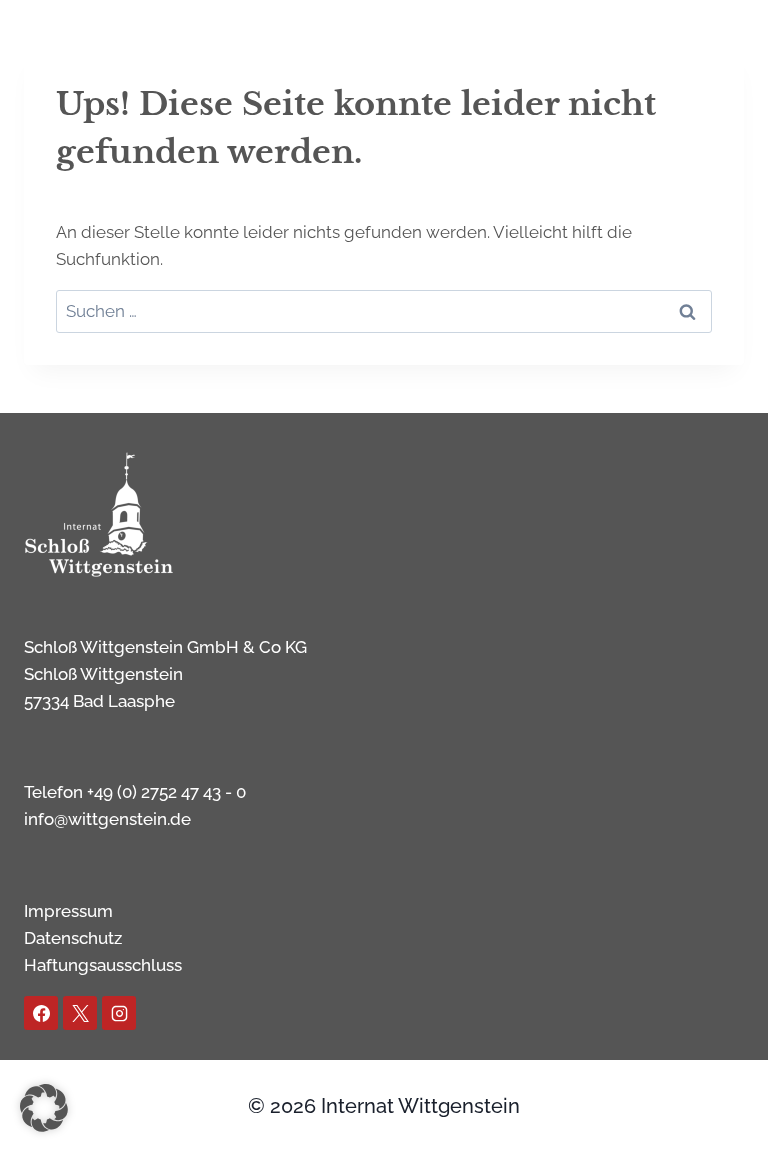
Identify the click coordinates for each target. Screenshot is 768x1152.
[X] (80, 1013)
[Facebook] (41, 1013)
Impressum (68, 911)
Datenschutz (73, 938)
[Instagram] (119, 1013)
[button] (44, 1108)
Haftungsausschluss (103, 965)
